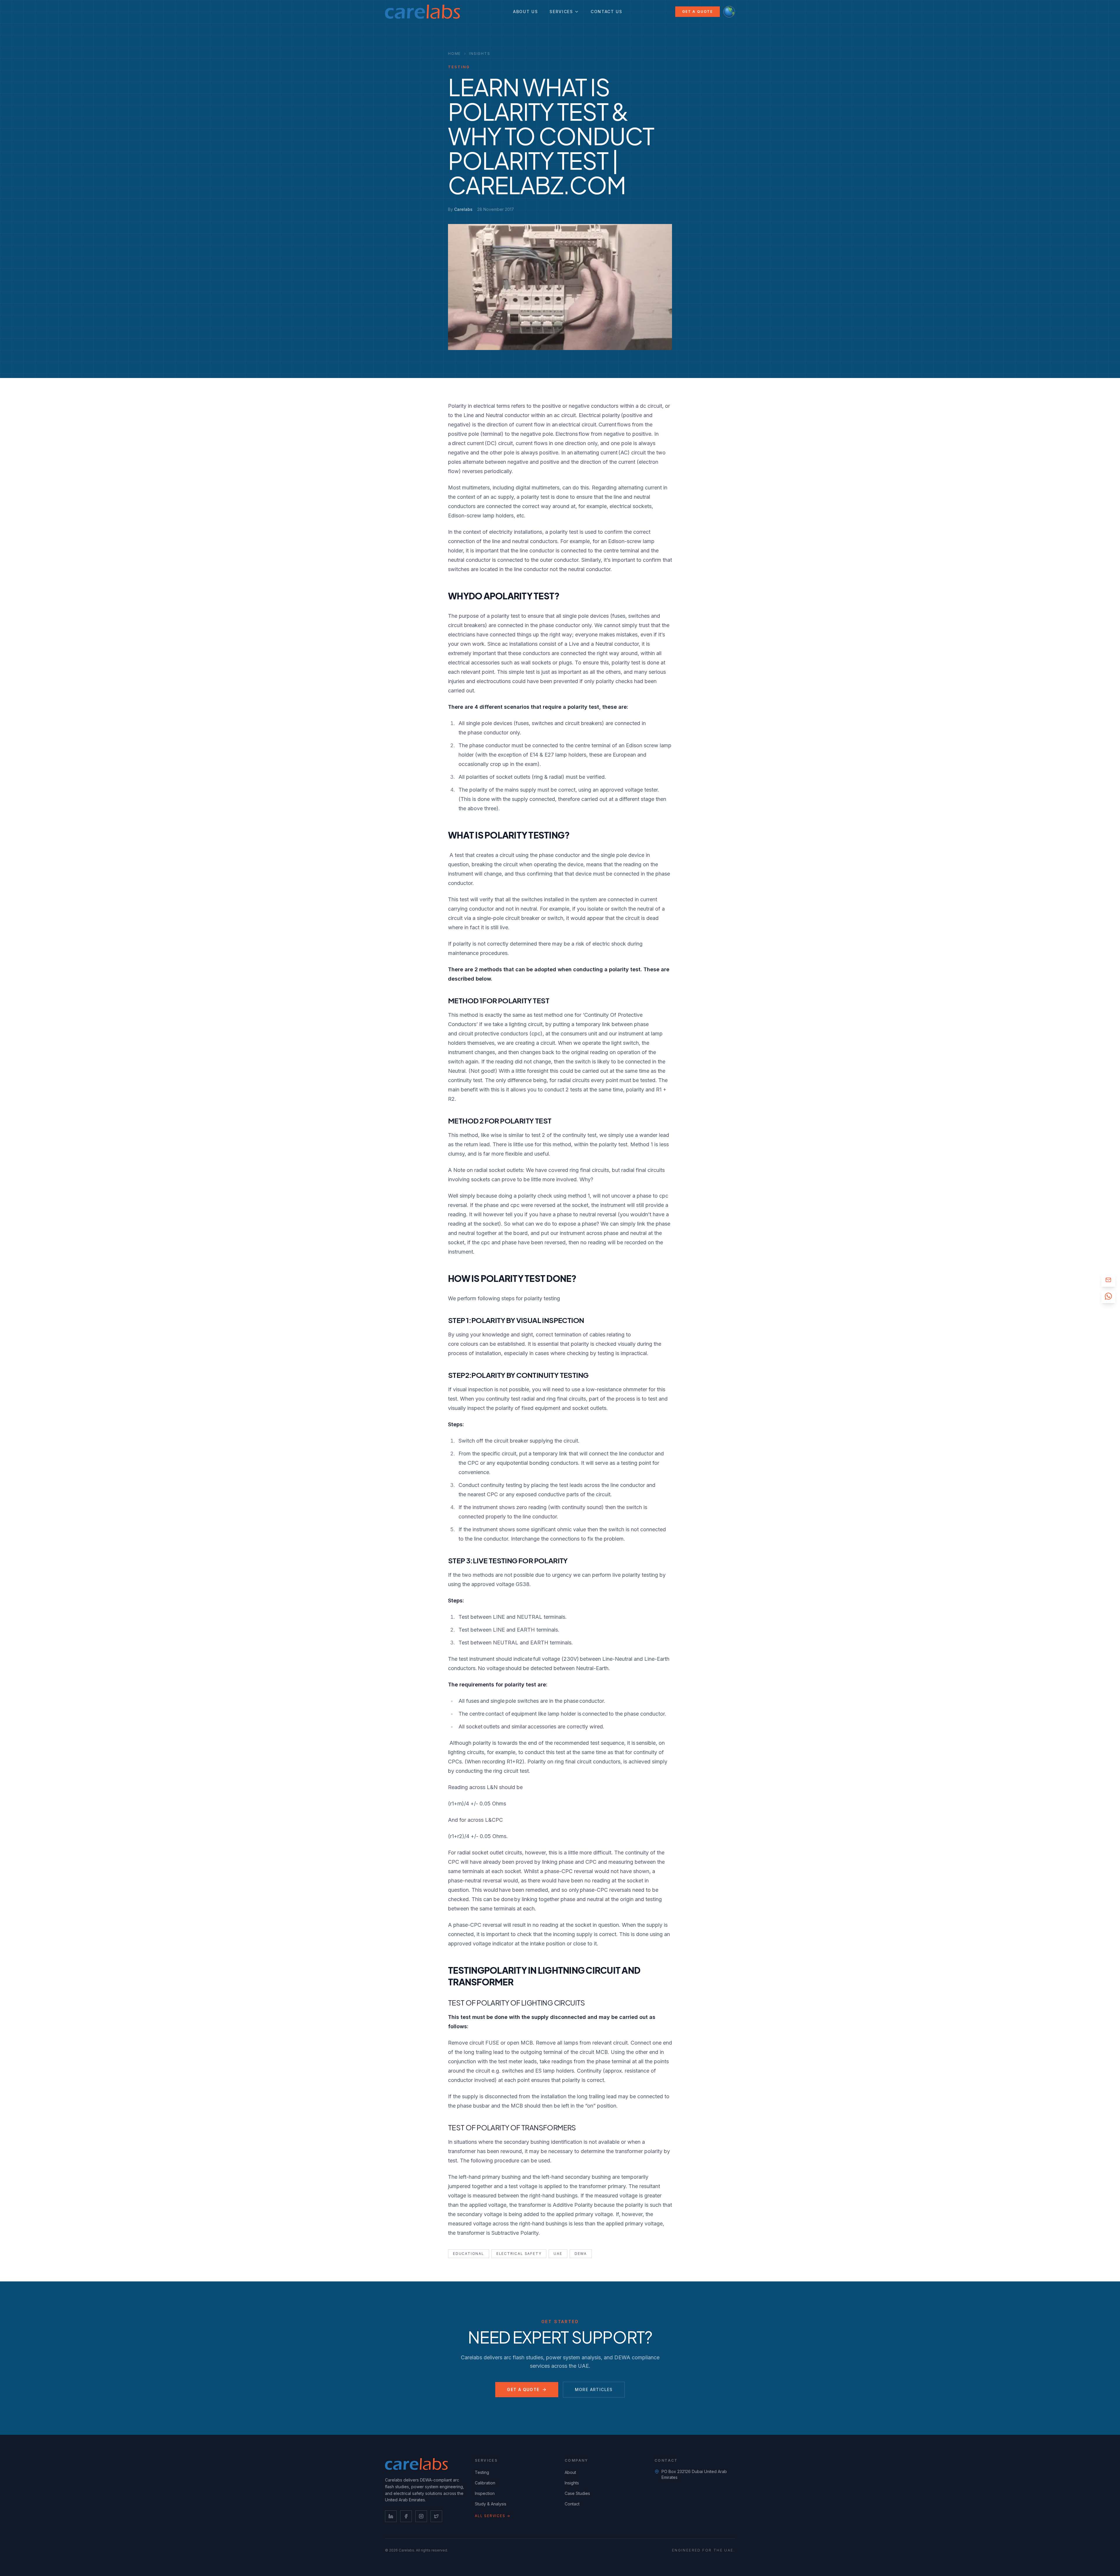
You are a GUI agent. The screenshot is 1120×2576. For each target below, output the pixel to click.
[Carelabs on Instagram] (421, 2516)
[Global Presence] (729, 12)
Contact (572, 2504)
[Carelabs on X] (436, 2516)
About (570, 2472)
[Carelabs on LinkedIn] (391, 2516)
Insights (480, 54)
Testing (482, 2472)
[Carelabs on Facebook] (406, 2516)
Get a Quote (698, 12)
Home (454, 54)
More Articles (594, 2389)
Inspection (485, 2493)
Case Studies (577, 2493)
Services (561, 12)
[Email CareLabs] (1108, 1280)
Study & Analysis (491, 2504)
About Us (525, 12)
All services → (493, 2516)
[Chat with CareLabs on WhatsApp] (1108, 1296)
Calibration (485, 2483)
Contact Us (607, 12)
